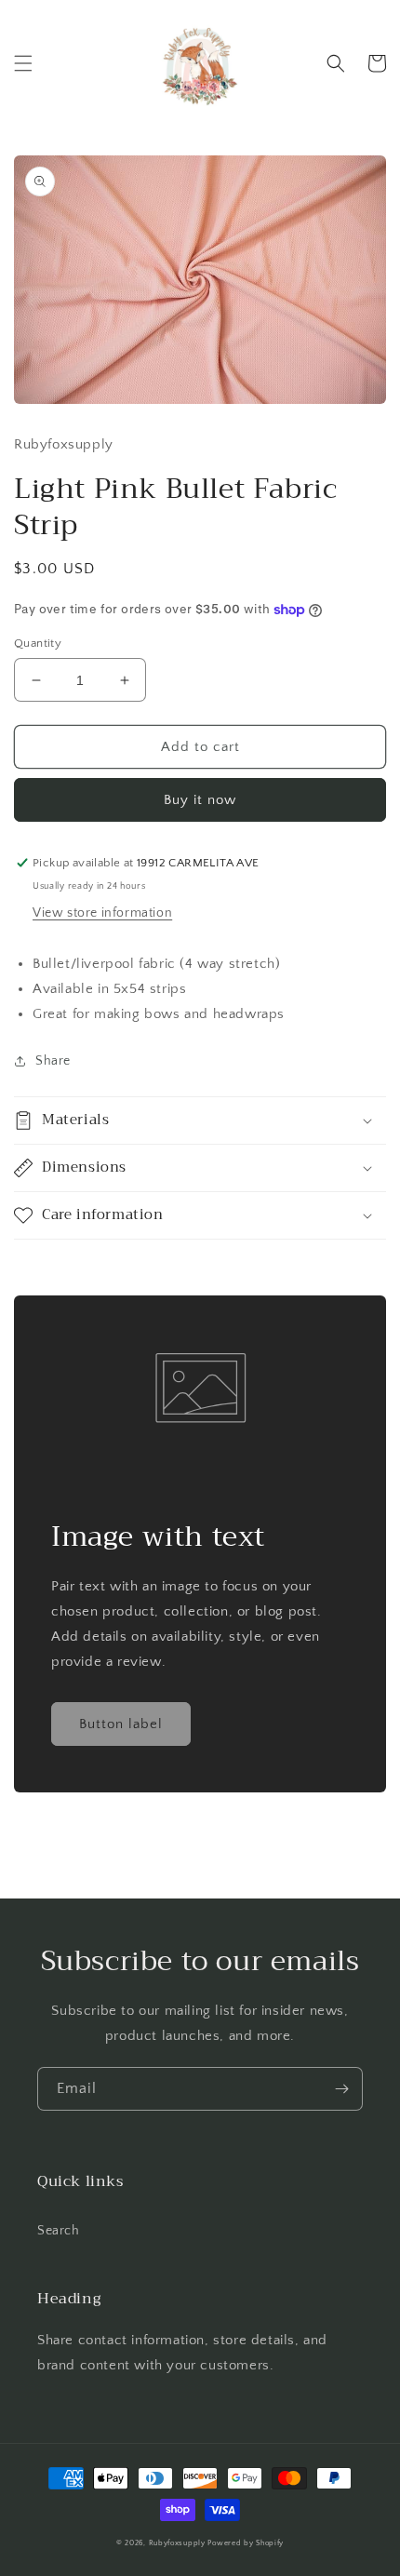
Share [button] (53, 1061)
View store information (102, 913)
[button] (23, 63)
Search (59, 2231)
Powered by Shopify (246, 2543)
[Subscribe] (341, 2089)
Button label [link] (121, 1724)
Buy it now (200, 800)
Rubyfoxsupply (177, 2543)
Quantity (38, 643)
